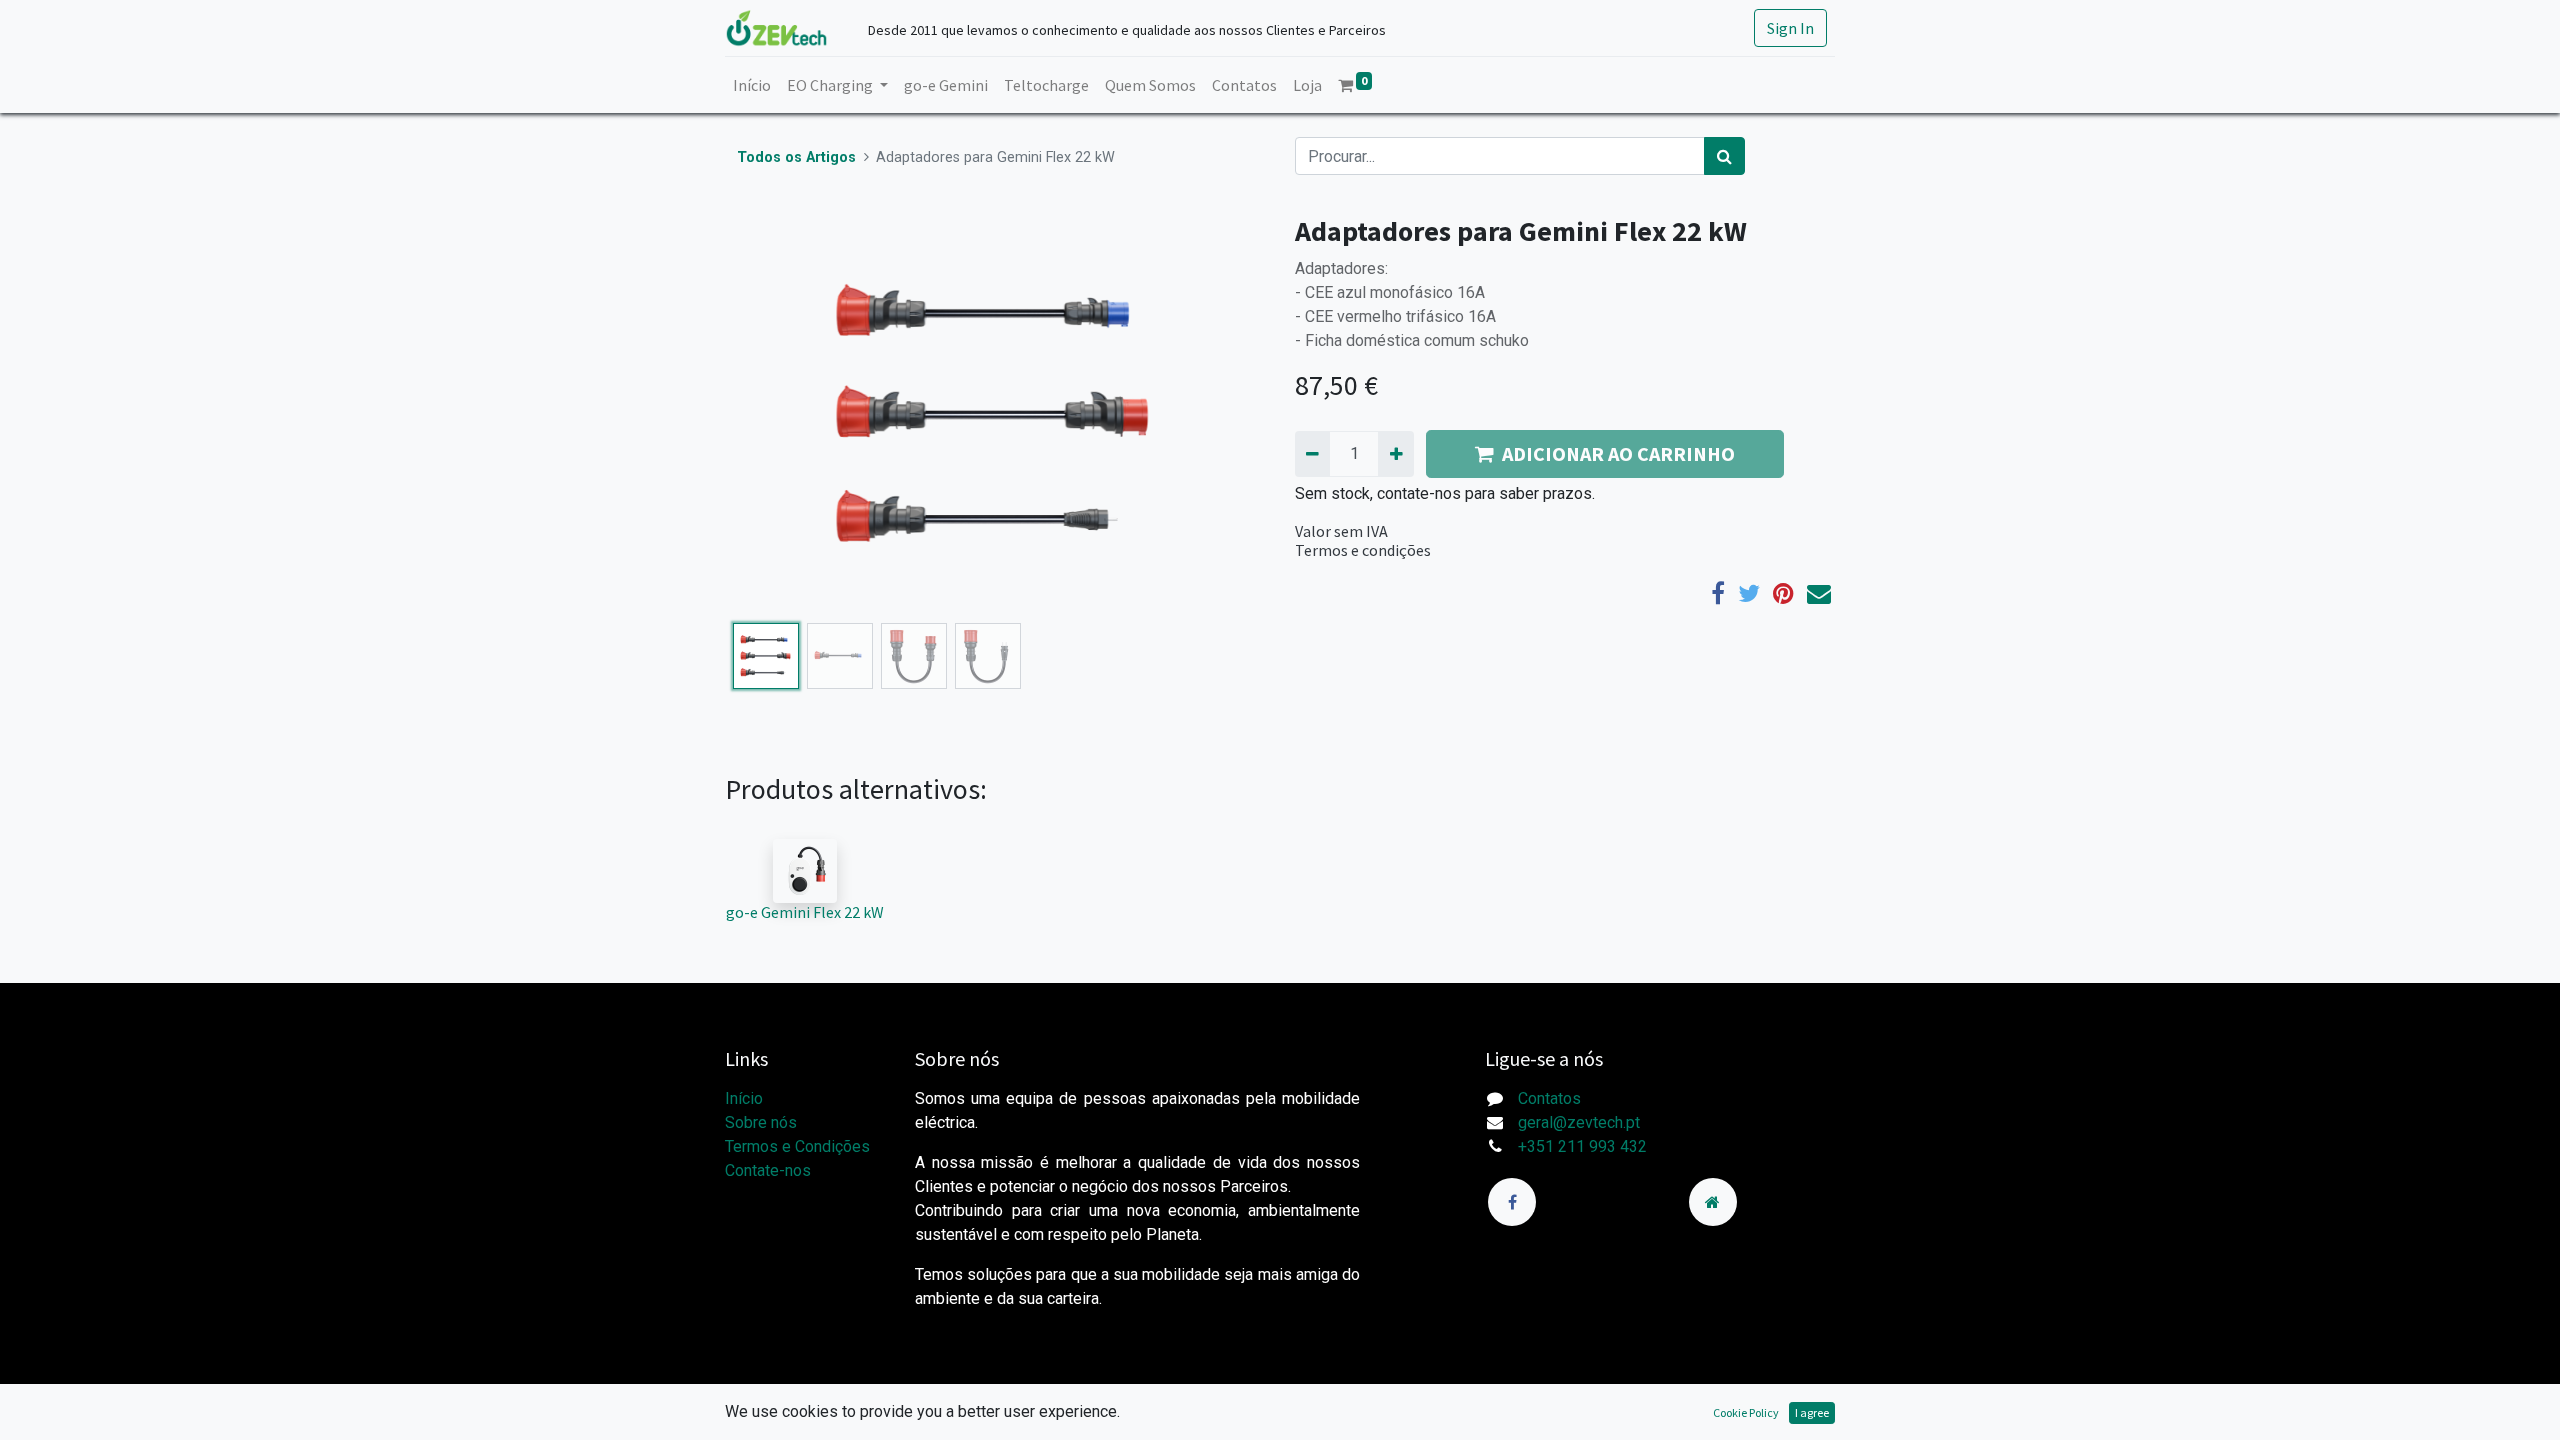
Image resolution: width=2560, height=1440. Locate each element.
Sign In (1790, 28)
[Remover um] (1312, 454)
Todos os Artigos (796, 157)
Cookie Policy (1746, 1412)
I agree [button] (1812, 1412)
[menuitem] (752, 85)
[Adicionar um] (1395, 454)
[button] (765, 415)
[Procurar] (1724, 156)
